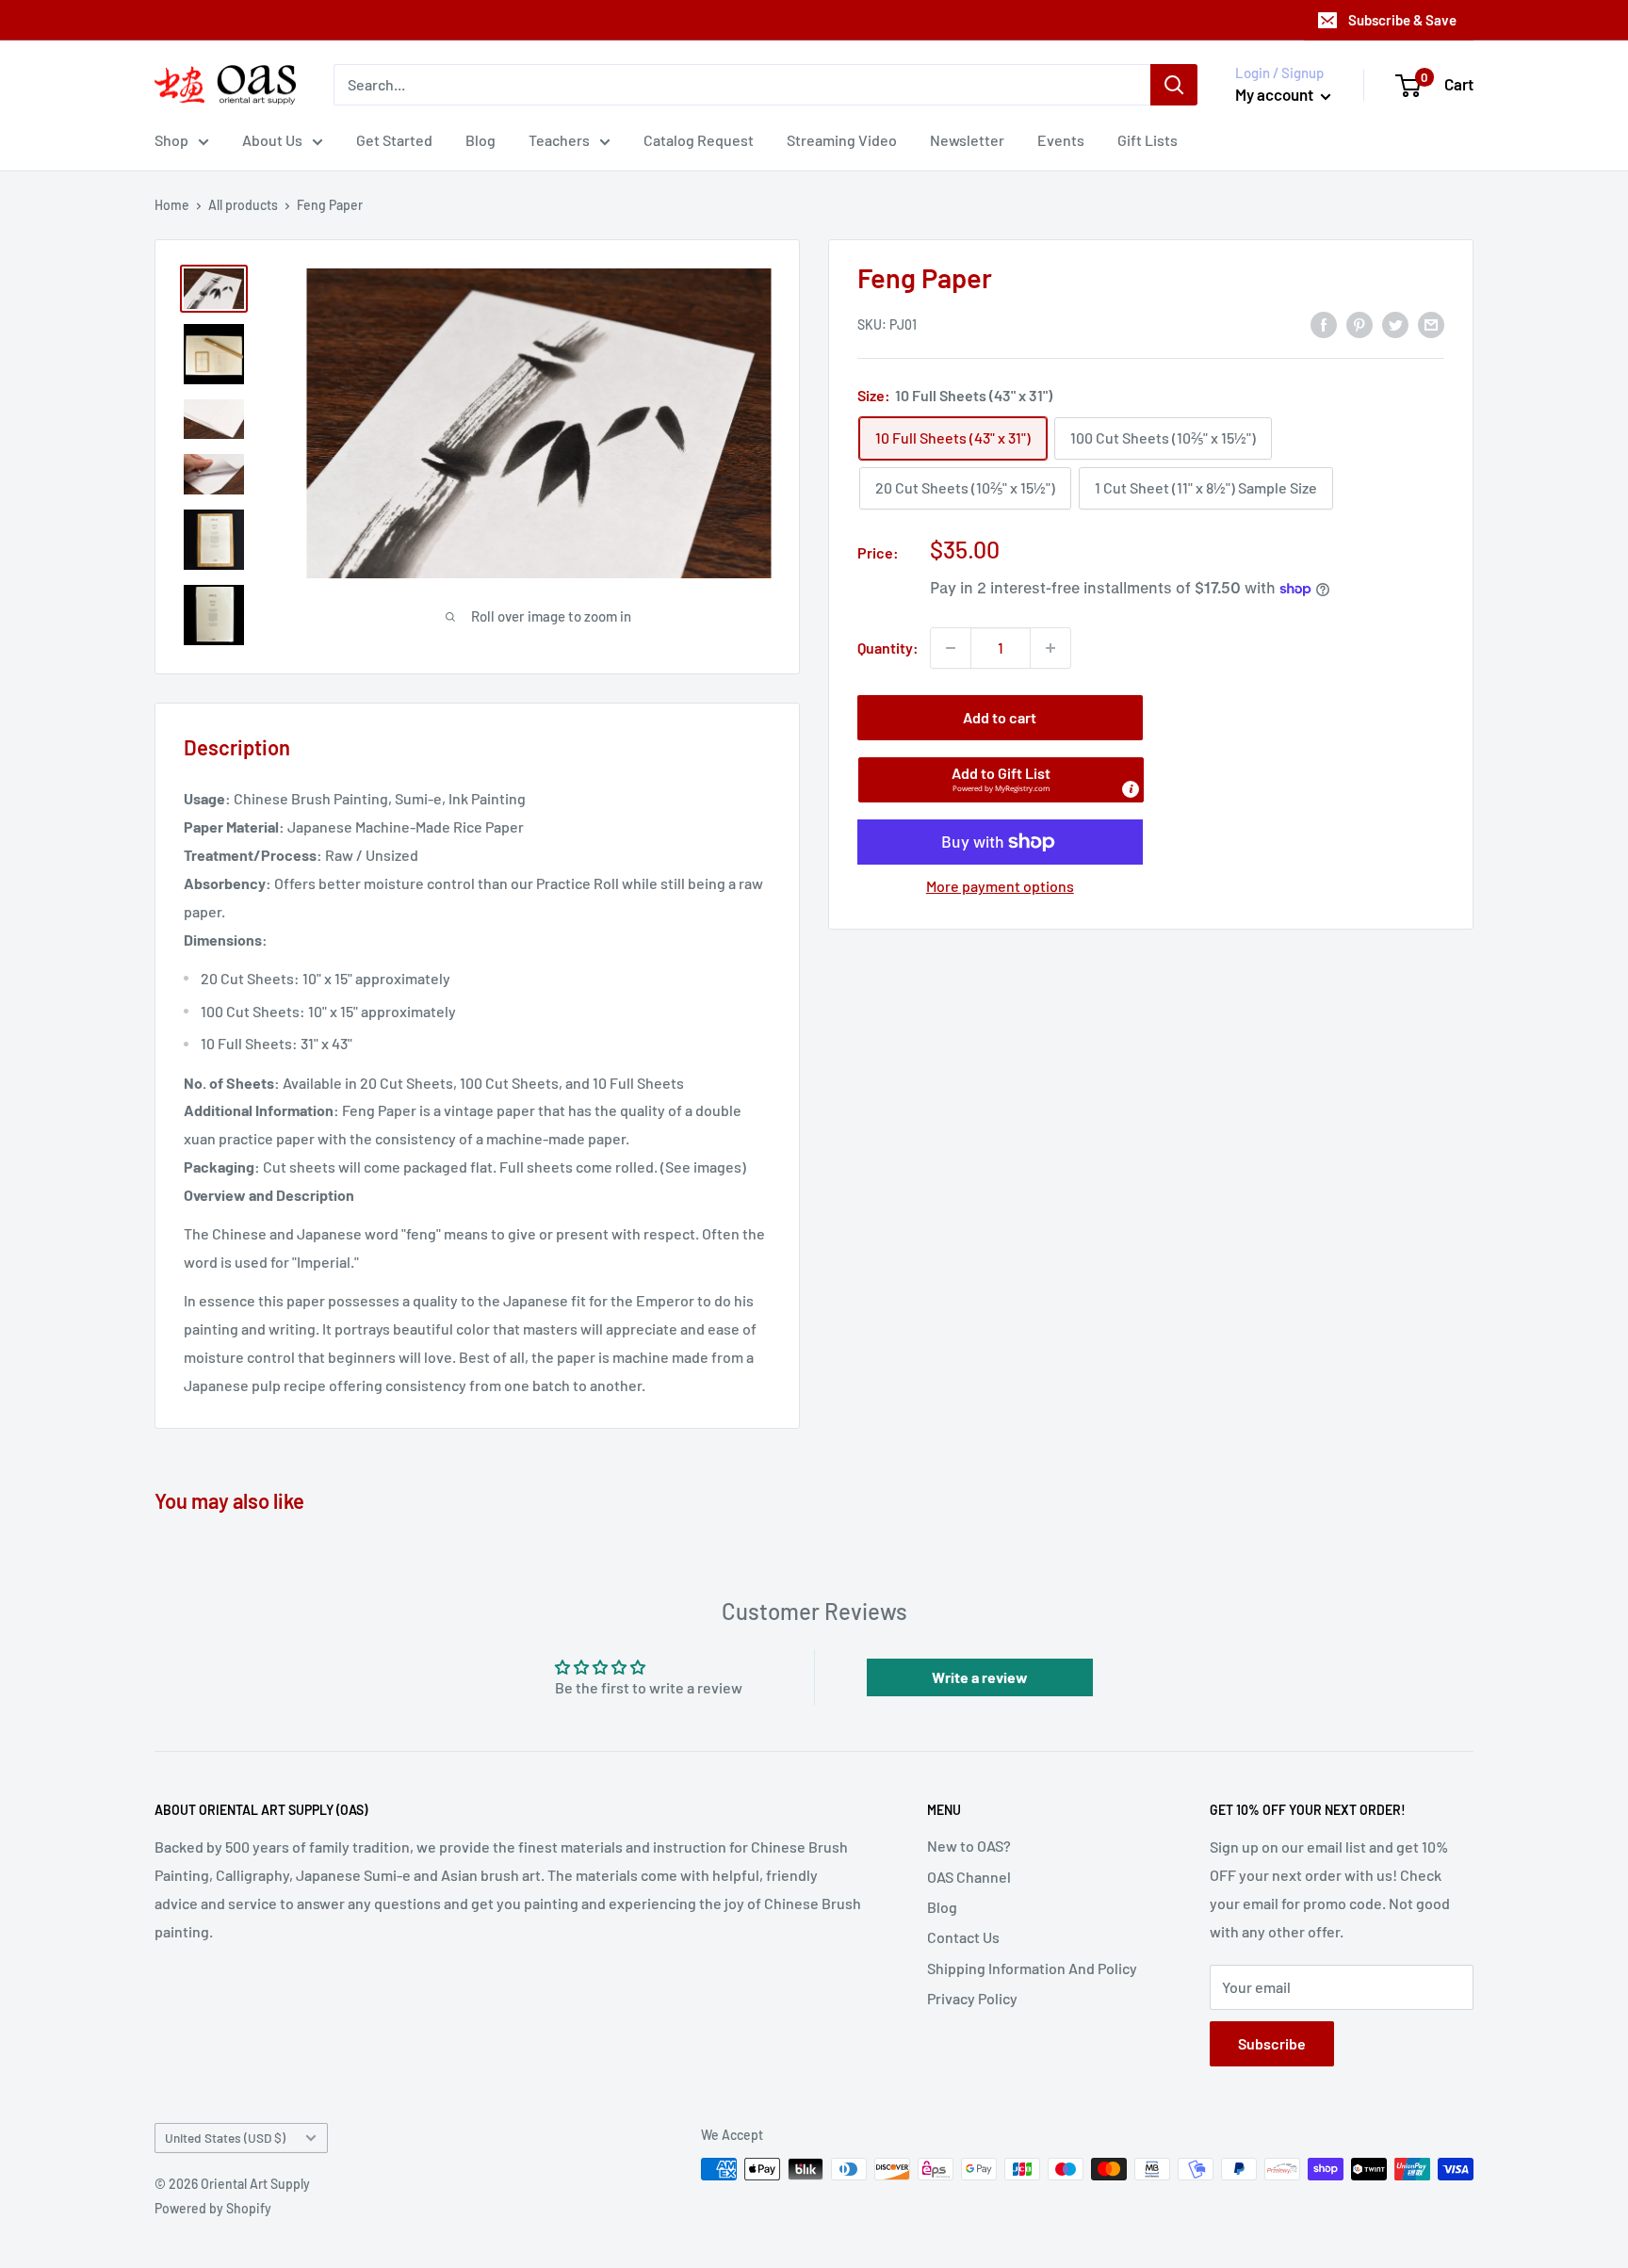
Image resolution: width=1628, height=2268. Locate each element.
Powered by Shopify (213, 2208)
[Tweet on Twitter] (1395, 324)
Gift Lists (1148, 140)
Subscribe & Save (1402, 20)
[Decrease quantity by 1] (951, 648)
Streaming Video (842, 140)
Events (1061, 140)
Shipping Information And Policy (1032, 1968)
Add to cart (1000, 717)
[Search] (1174, 85)
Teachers (559, 140)
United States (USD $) (225, 2138)
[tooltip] (1131, 789)
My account (1276, 94)
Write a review (980, 1677)
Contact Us (963, 1937)
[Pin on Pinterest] (1359, 324)
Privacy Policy (972, 1998)
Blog (480, 140)
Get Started (394, 140)
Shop (171, 140)
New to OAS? (969, 1846)
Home (172, 205)
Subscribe (1272, 2043)
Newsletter (967, 140)
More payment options (1000, 886)
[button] (1001, 780)
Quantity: (888, 648)
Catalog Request (699, 140)
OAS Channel (969, 1877)
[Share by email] (1431, 324)
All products (243, 205)
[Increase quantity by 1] (1050, 648)
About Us (272, 140)
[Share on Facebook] (1324, 324)
